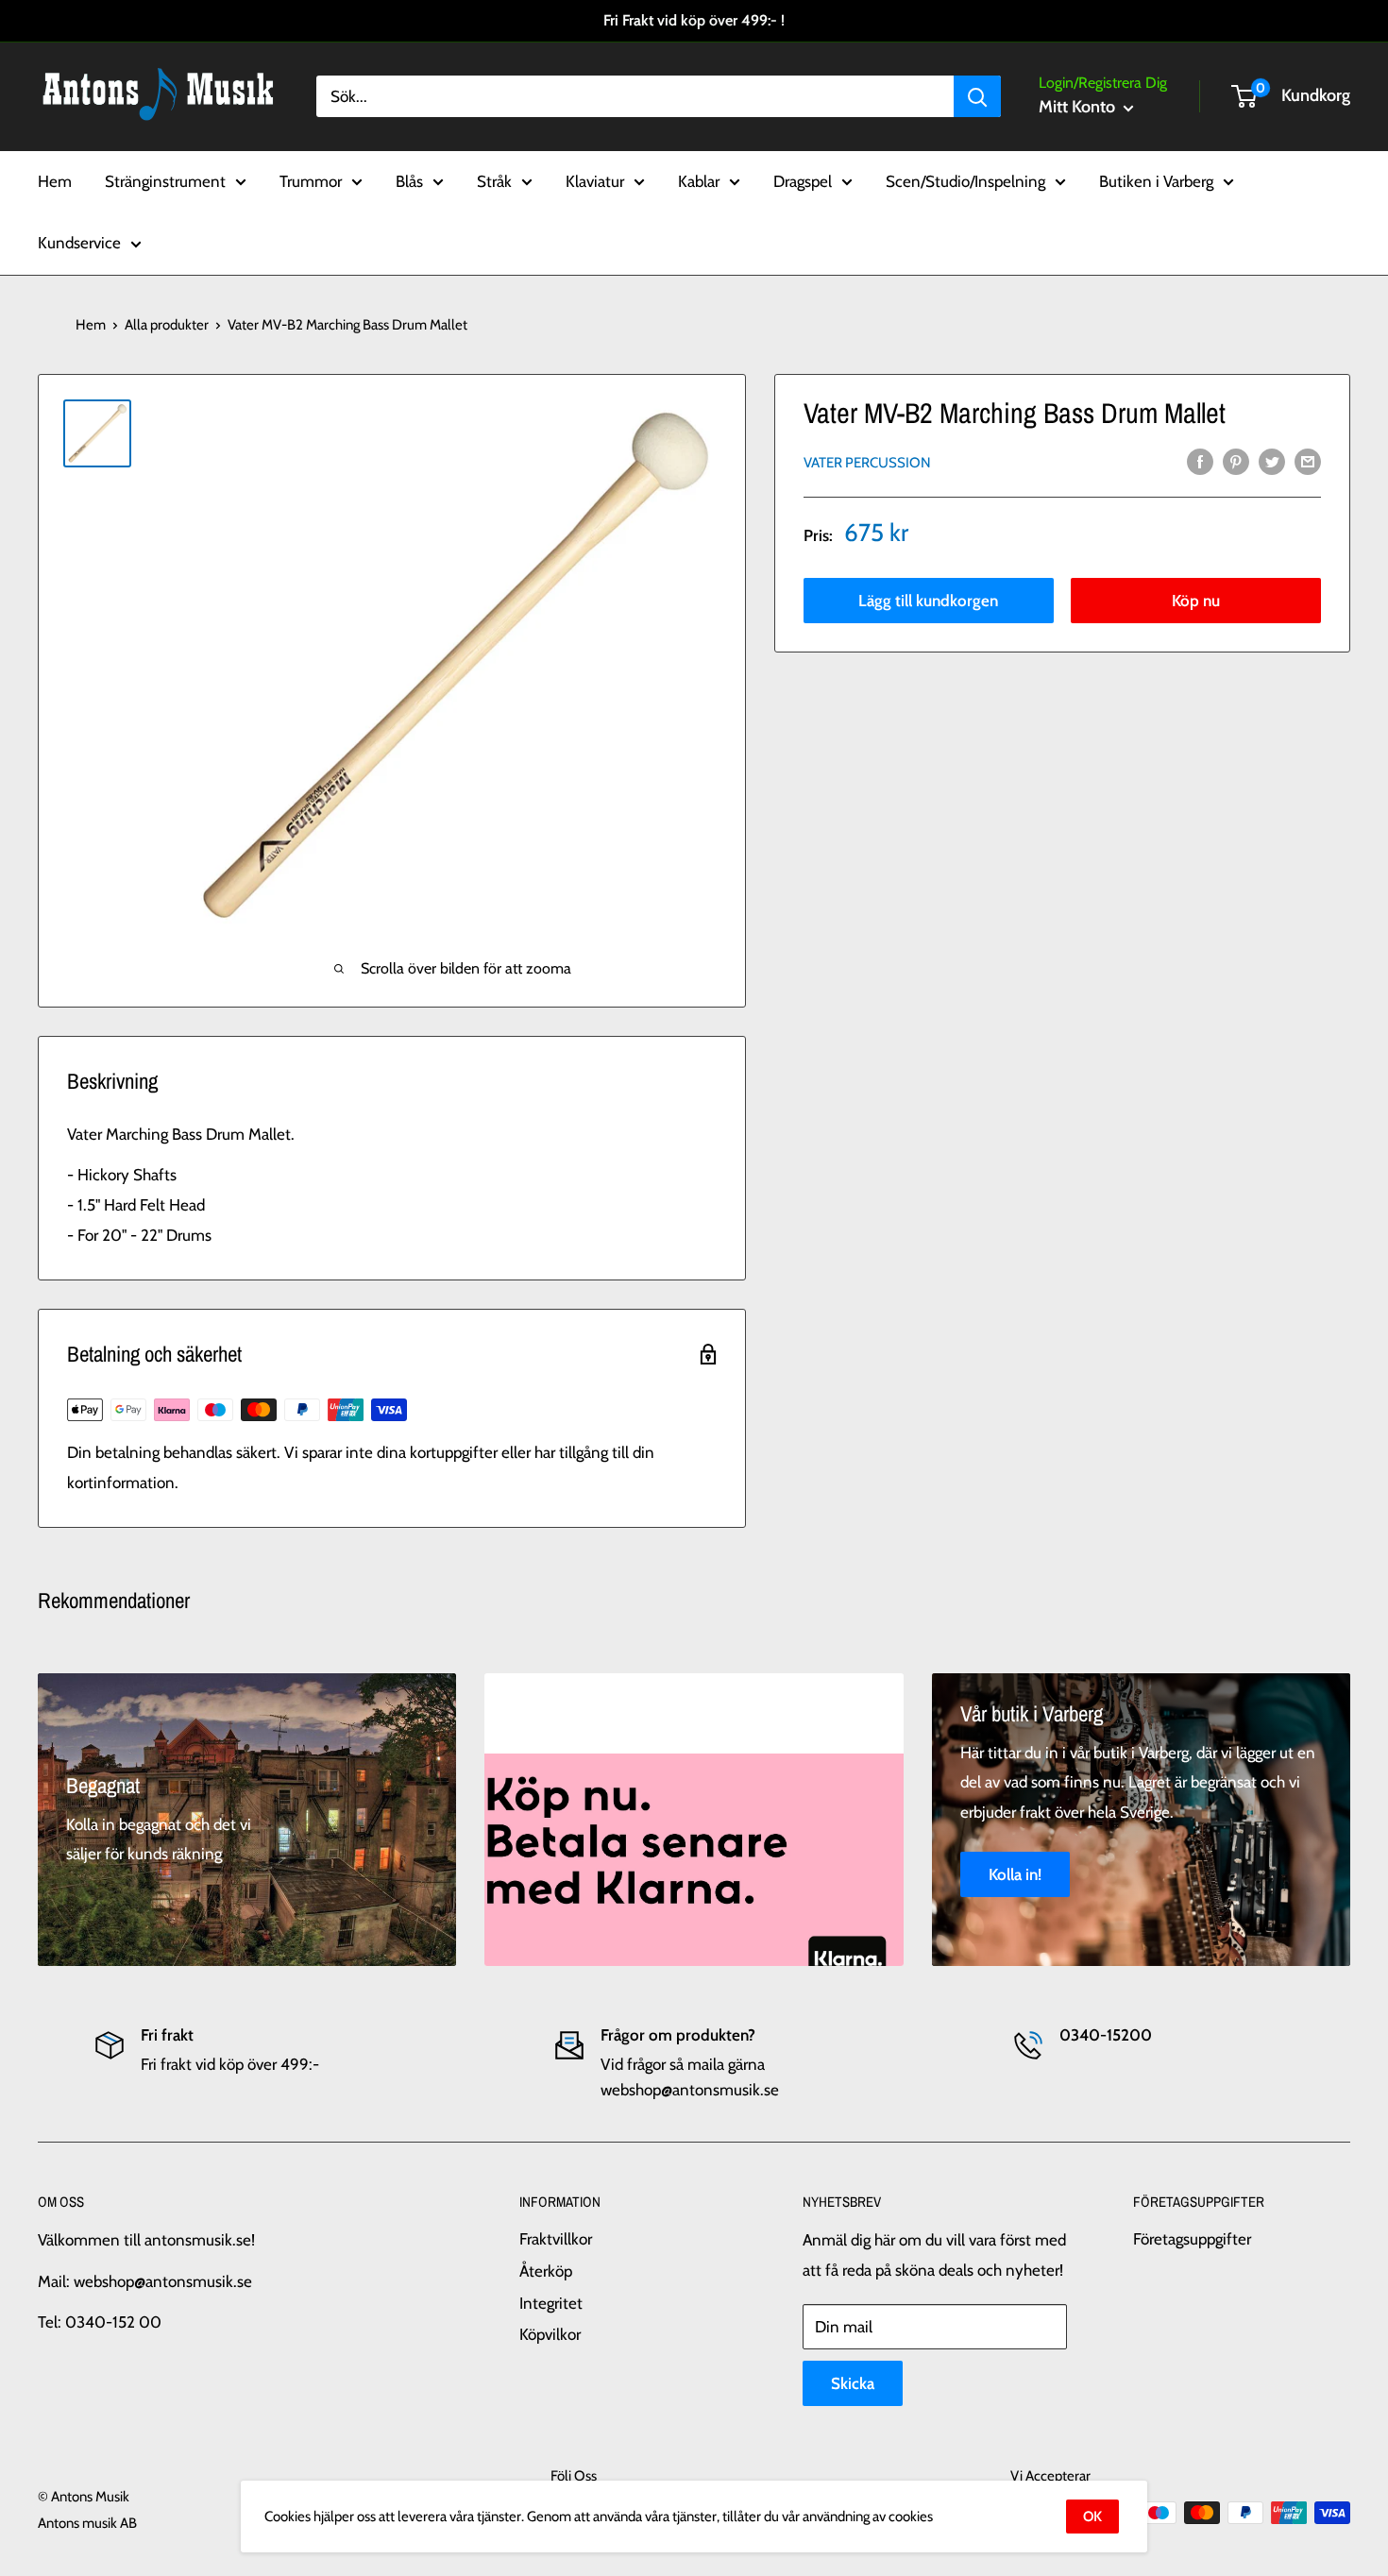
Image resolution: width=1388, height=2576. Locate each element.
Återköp (546, 2271)
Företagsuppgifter (1192, 2239)
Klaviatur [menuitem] (595, 180)
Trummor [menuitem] (311, 180)
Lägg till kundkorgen (928, 601)
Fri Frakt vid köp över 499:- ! (694, 20)
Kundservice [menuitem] (79, 243)
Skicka (853, 2383)
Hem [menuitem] (55, 180)
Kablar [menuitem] (699, 180)
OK (1092, 2517)
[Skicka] (977, 96)
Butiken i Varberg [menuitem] (1156, 180)
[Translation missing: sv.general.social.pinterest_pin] (1236, 461)
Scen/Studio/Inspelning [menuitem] (965, 180)
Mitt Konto (1079, 107)
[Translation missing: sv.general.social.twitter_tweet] (1272, 461)
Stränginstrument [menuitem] (165, 180)
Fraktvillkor (556, 2239)
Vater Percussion (867, 463)
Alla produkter (167, 325)
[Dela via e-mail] (1308, 461)
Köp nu (1196, 601)
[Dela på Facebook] (1200, 461)
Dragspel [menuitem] (803, 180)
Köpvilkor (550, 2334)
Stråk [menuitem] (494, 180)
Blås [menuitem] (409, 180)
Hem (91, 325)
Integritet (551, 2303)
